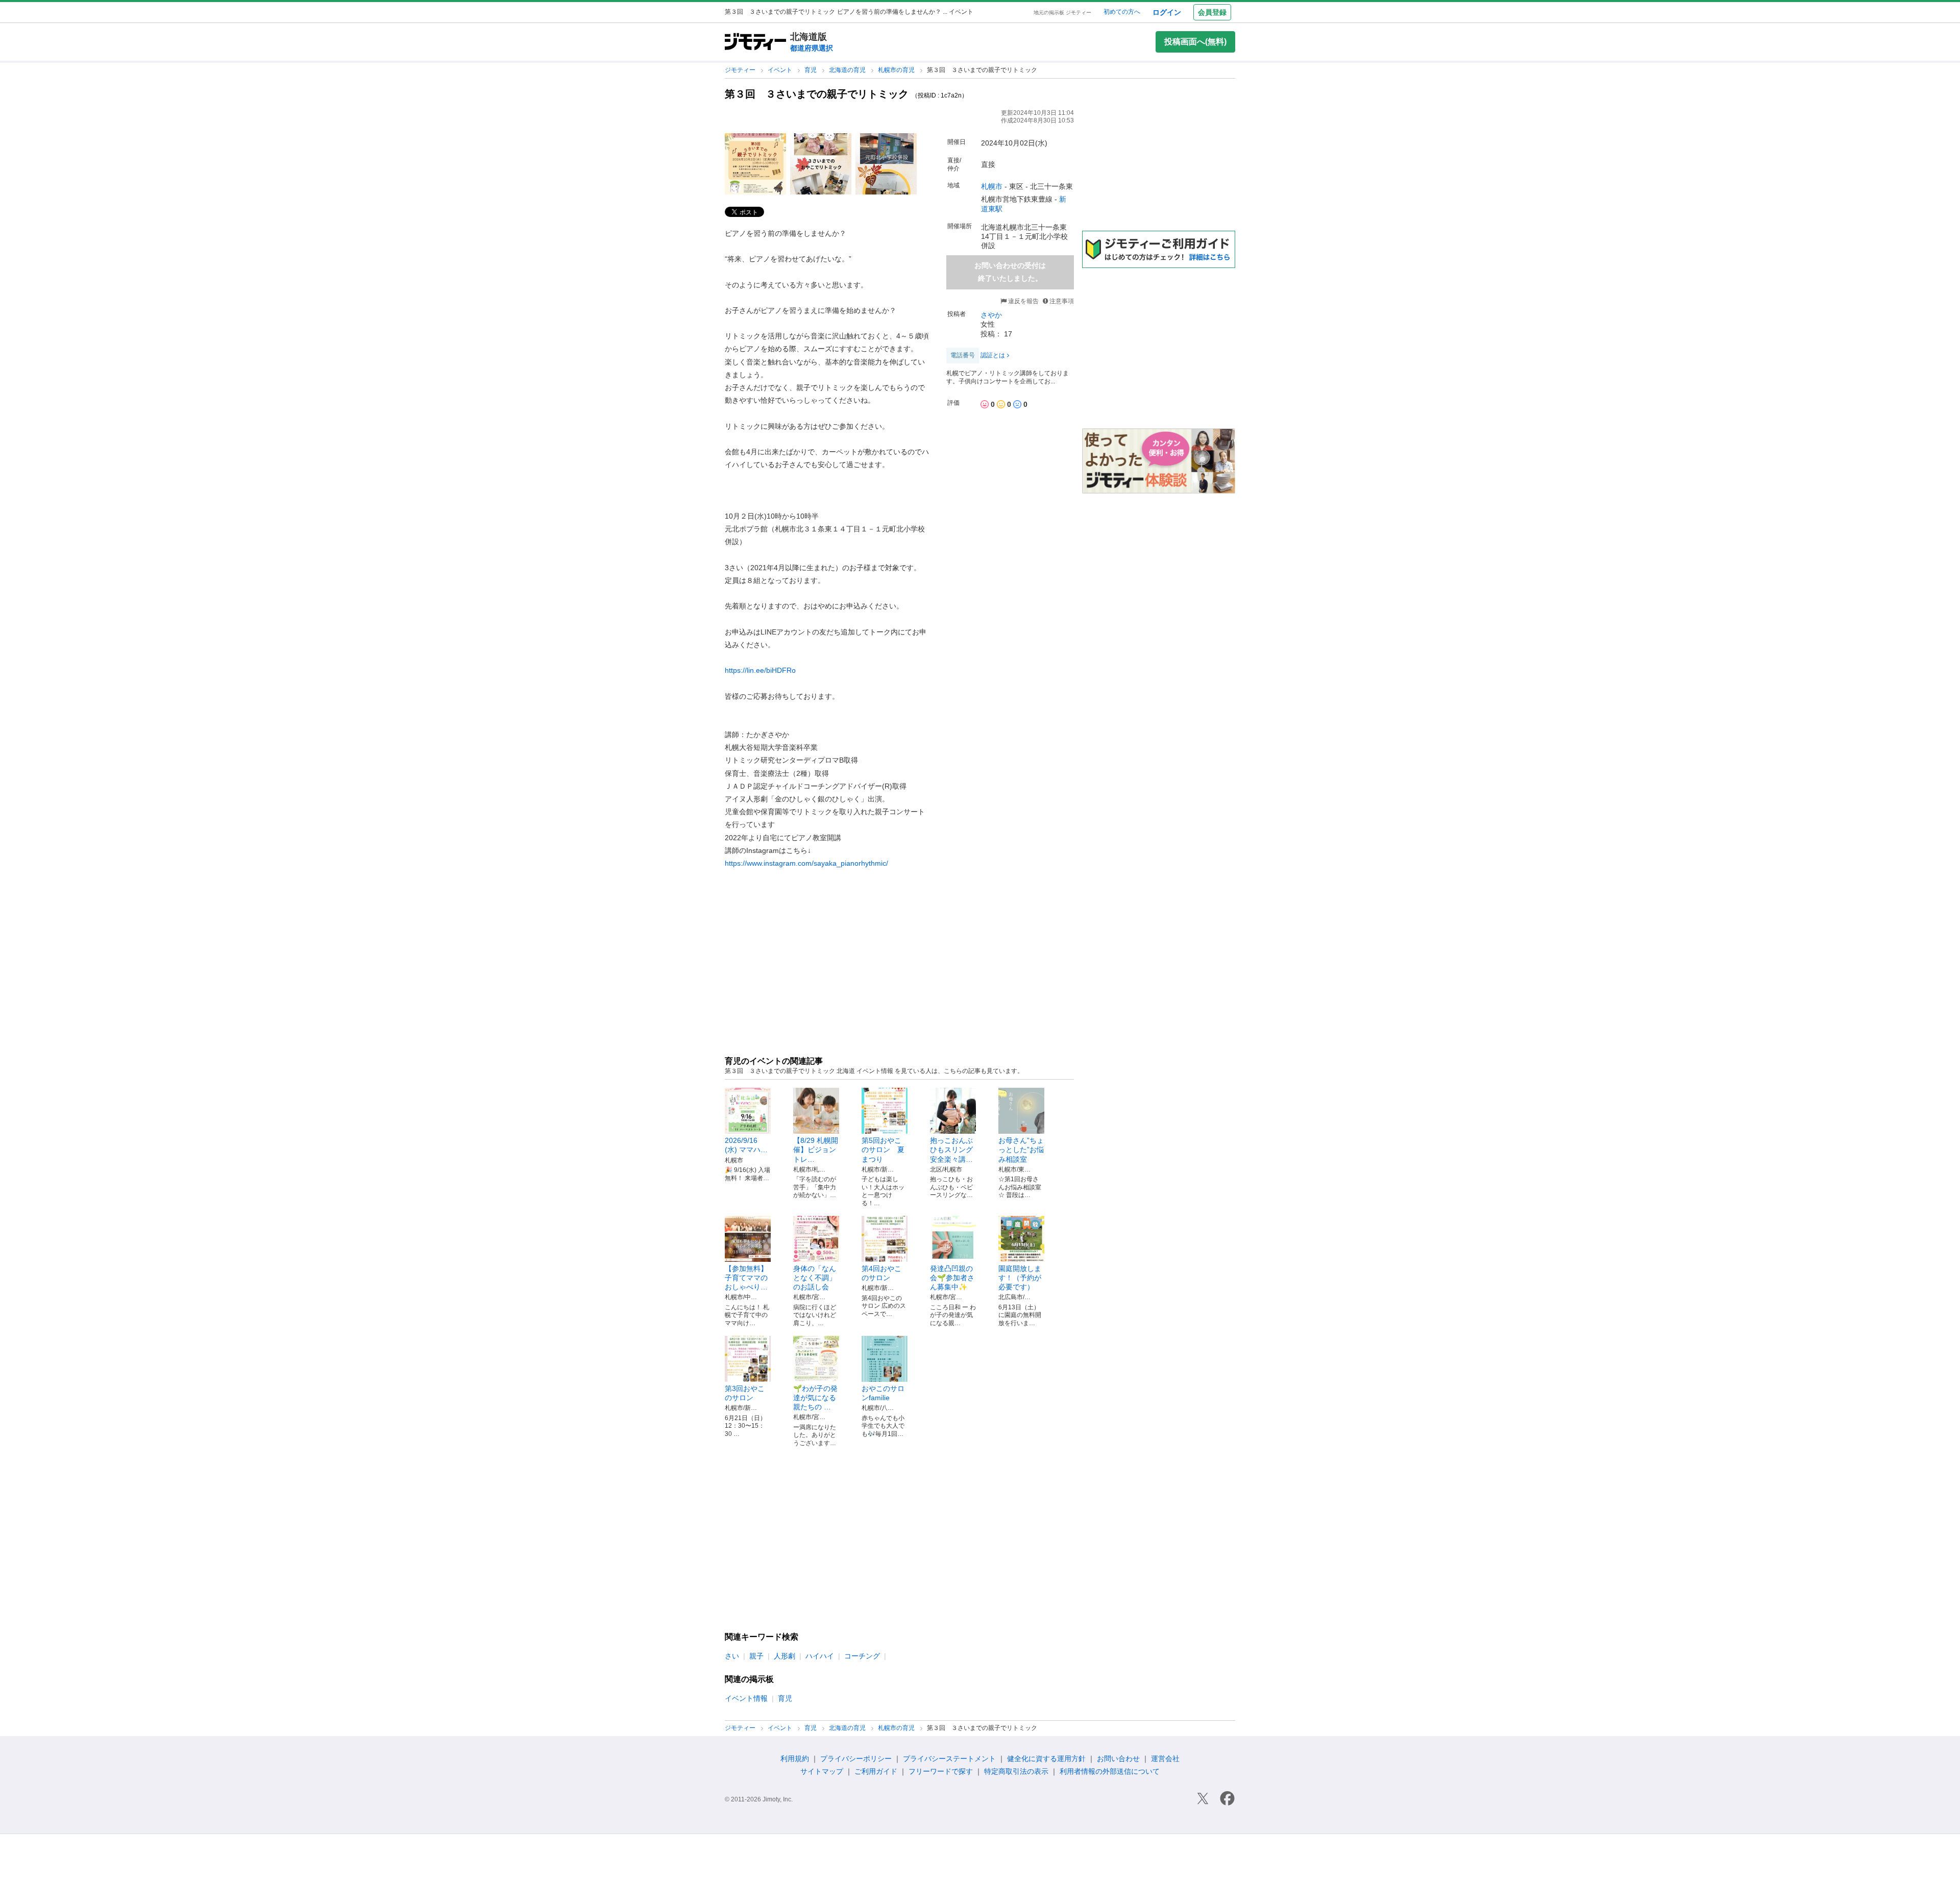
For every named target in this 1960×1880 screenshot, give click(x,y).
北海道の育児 (848, 70)
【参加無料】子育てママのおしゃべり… (746, 1278)
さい (732, 1656)
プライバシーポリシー (856, 1759)
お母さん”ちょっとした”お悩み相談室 (1021, 1150)
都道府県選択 (812, 48)
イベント (781, 70)
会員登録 (1212, 12)
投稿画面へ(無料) (1195, 42)
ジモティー (741, 70)
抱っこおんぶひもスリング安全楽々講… (951, 1150)
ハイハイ (820, 1656)
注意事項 (1062, 301)
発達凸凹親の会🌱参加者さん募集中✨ (952, 1278)
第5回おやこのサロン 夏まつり (883, 1150)
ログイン (1167, 12)
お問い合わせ (1118, 1759)
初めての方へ (1122, 12)
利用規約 (795, 1759)
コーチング (862, 1656)
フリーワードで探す (941, 1771)
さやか (991, 315)
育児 (811, 70)
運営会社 (1165, 1759)
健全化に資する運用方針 (1046, 1759)
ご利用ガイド (876, 1771)
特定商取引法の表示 (1016, 1771)
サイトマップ (822, 1771)
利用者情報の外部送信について (1110, 1771)
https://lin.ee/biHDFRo (760, 670)
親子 (756, 1656)
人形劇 (785, 1656)
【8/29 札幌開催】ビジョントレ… (816, 1150)
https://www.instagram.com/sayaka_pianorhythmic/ (806, 863)
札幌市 (992, 186)
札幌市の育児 (897, 70)
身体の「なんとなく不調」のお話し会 (815, 1278)
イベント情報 (746, 1698)
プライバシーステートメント (949, 1759)
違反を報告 (1023, 301)
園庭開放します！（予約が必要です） (1020, 1278)
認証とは (993, 355)
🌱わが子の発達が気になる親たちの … (815, 1398)
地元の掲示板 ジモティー (1062, 13)
